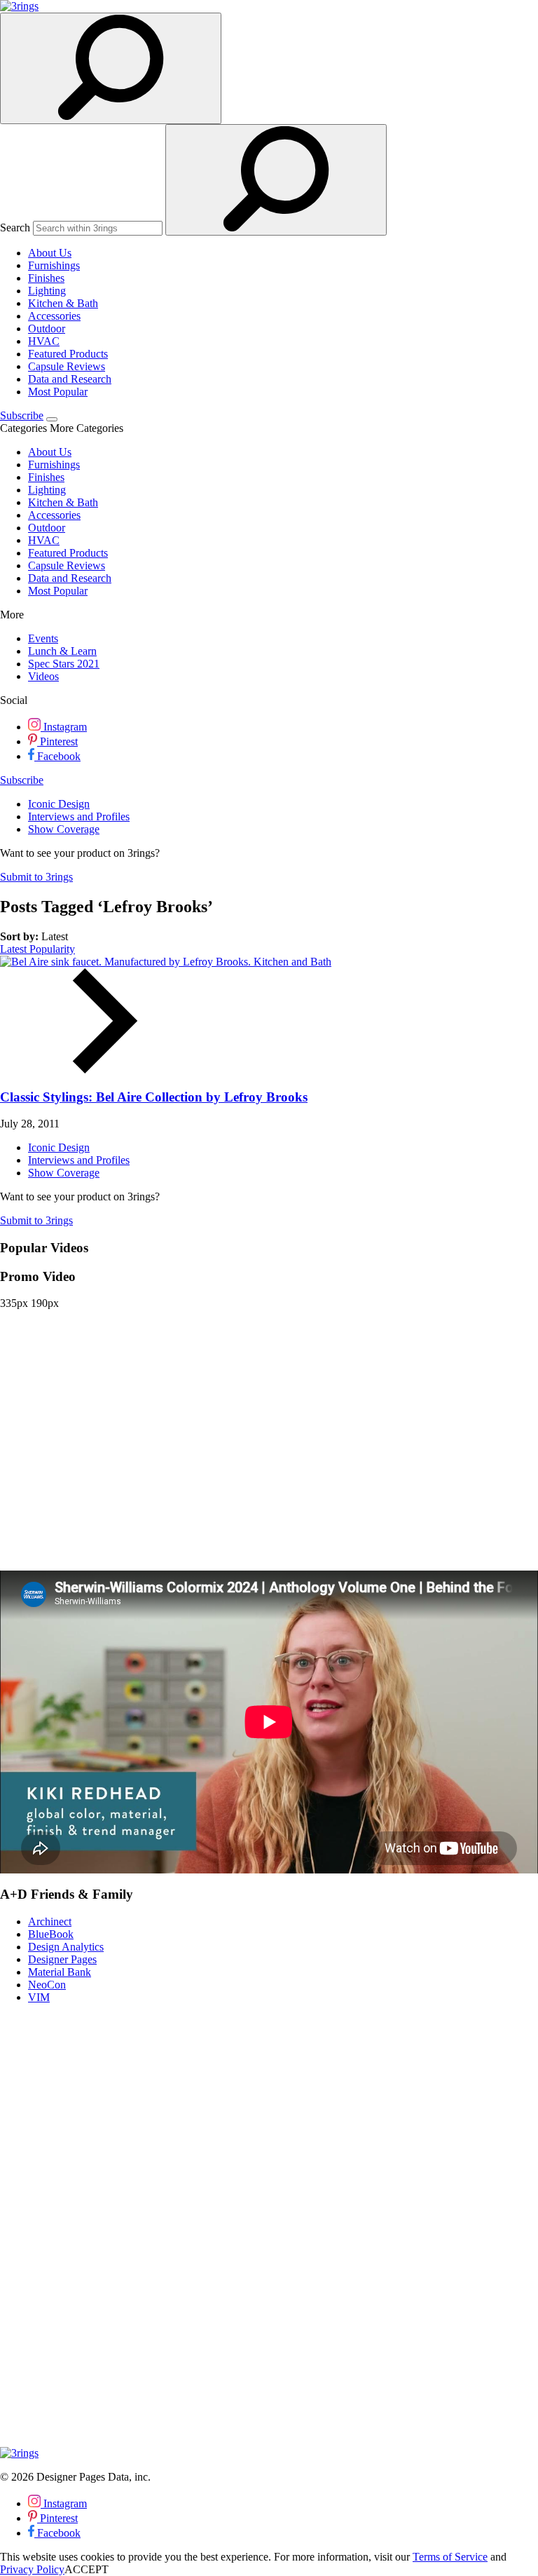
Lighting (47, 291)
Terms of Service (450, 2557)
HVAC (44, 341)
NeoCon (47, 1985)
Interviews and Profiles (79, 816)
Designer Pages (62, 1959)
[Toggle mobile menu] (52, 419)
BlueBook (51, 1934)
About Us (50, 253)
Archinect (50, 1921)
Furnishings (54, 265)
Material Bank (60, 1972)
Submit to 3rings (36, 877)
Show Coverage (64, 829)
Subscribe (22, 415)
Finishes (46, 278)
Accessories (54, 316)
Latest (15, 949)
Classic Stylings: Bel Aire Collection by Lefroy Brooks (154, 1097)
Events (43, 638)
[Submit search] (276, 180)
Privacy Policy (32, 2569)
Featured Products (68, 354)
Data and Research (70, 379)
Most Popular (58, 392)
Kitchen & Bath (63, 303)
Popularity (52, 949)
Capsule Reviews (67, 366)
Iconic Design (59, 804)
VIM (39, 1997)
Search (15, 228)
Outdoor (47, 328)
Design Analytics (66, 1947)
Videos (43, 676)
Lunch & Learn (62, 651)
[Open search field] (111, 68)
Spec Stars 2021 (64, 664)
